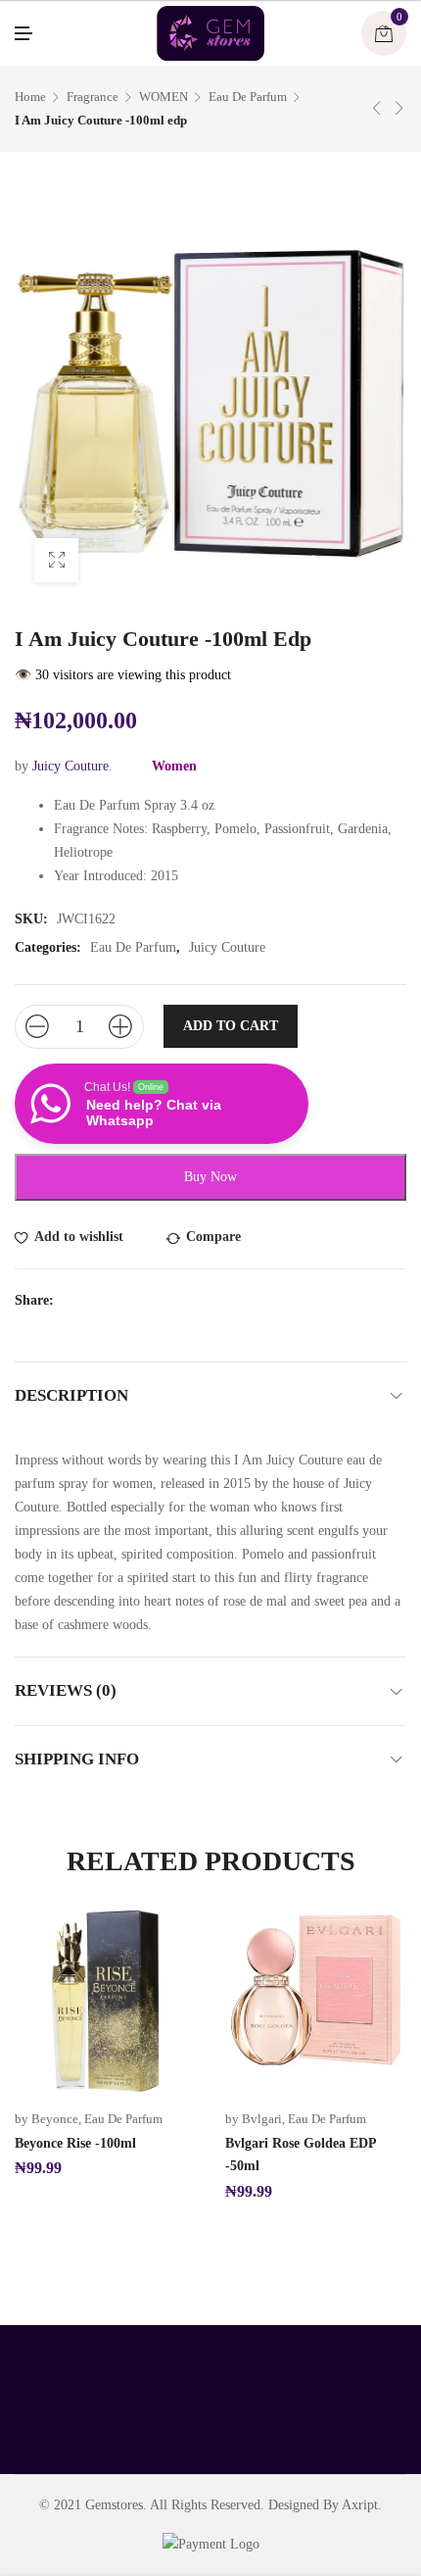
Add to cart (231, 1026)
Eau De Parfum (248, 97)
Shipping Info (77, 1759)
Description (71, 1395)
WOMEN (164, 97)
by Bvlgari (254, 2119)
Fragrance (93, 97)
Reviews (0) (66, 1690)
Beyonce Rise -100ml (75, 2143)
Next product (399, 108)
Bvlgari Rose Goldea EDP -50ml (301, 2155)
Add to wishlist (79, 1237)
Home (30, 97)
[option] (105, 2045)
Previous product (377, 108)
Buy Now (210, 1177)
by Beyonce (47, 2119)
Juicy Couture (70, 766)
